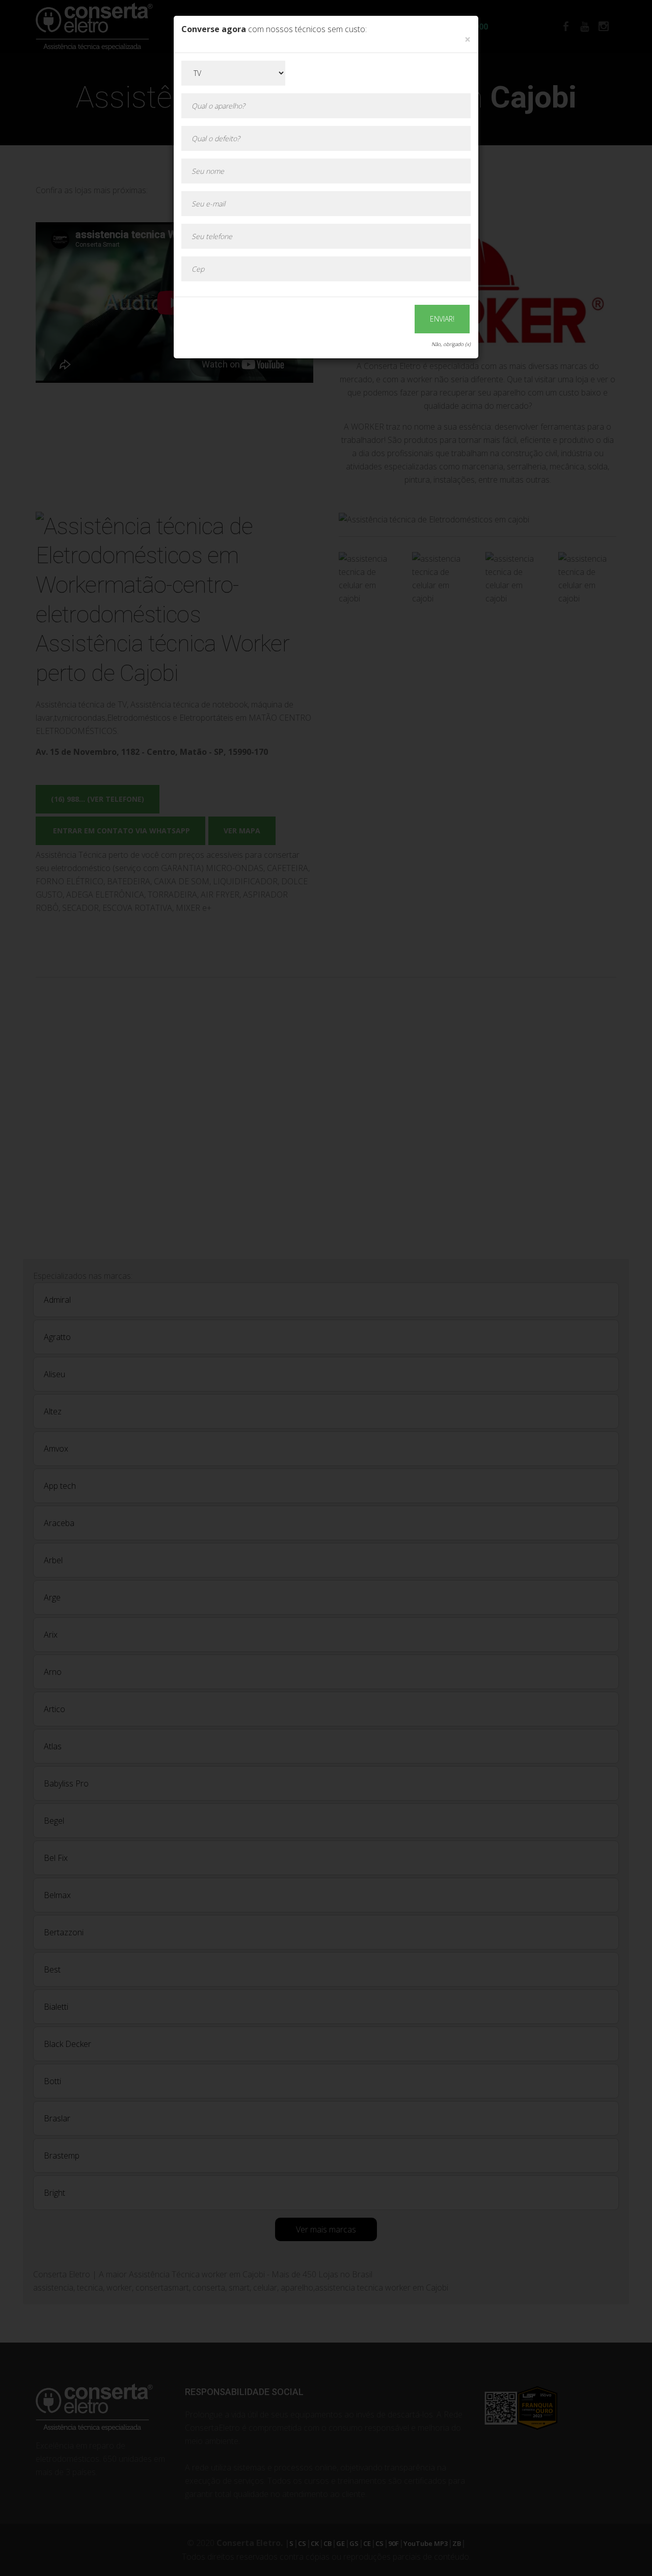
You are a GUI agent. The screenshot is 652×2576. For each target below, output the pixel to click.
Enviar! (442, 319)
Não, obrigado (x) (451, 344)
